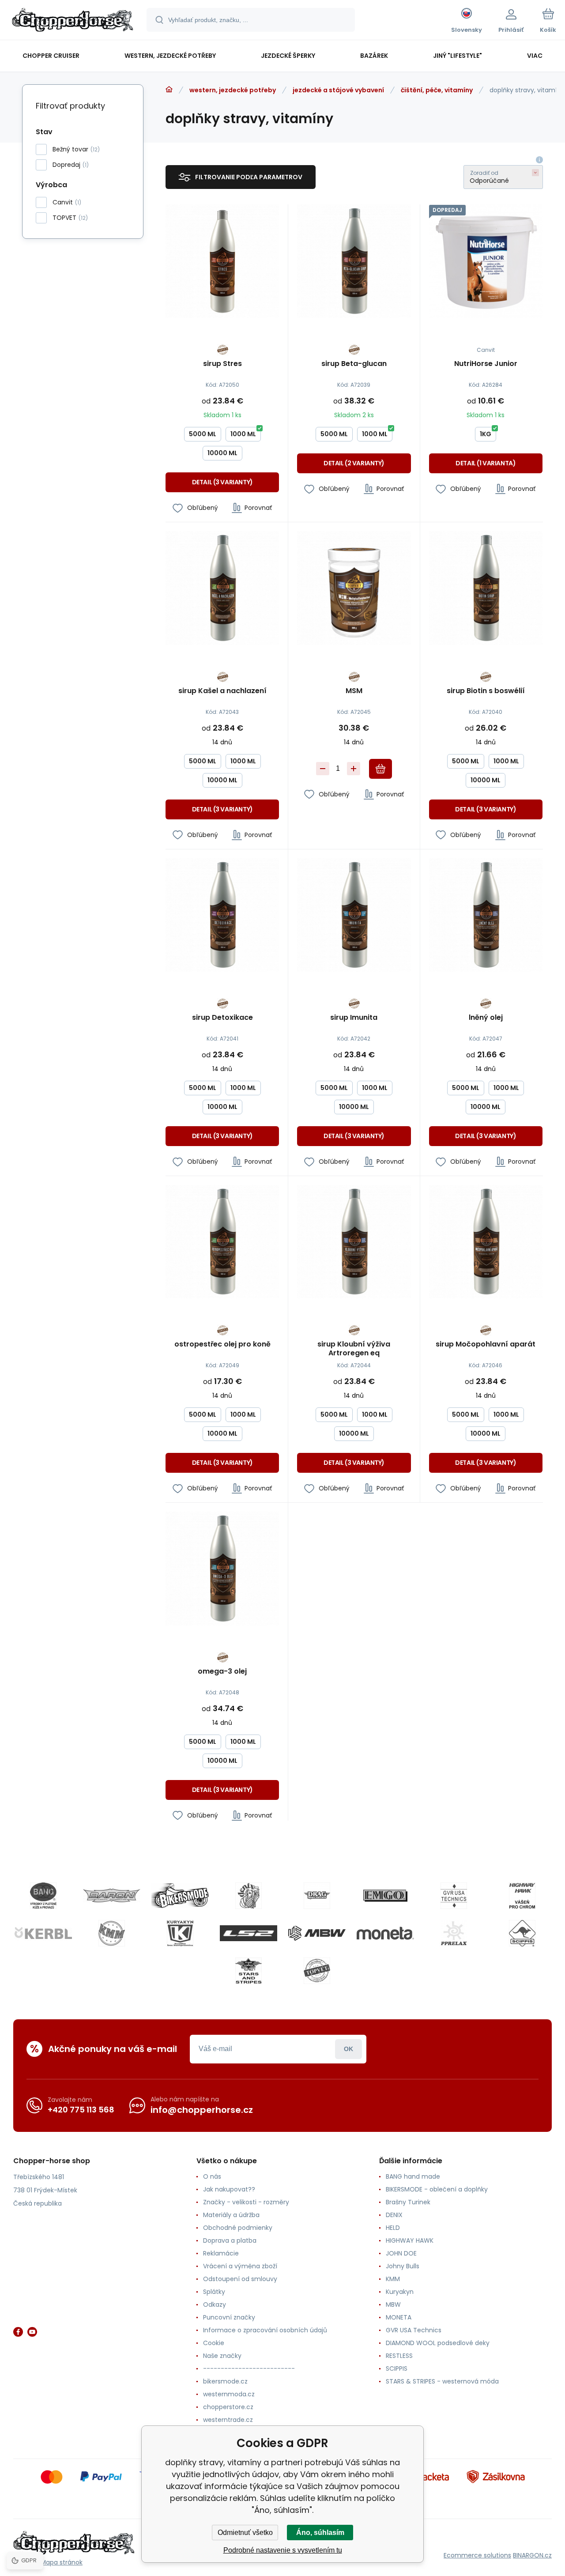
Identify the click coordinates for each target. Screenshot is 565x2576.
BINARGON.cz (532, 2555)
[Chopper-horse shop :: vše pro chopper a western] (169, 90)
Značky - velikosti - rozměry (246, 2202)
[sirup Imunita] (354, 915)
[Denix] (249, 1896)
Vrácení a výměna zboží (240, 2266)
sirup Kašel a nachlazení (222, 691)
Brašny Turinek (408, 2202)
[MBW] (317, 1933)
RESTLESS (399, 2356)
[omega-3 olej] (222, 1568)
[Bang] (43, 1896)
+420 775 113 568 (81, 2110)
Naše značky (222, 2356)
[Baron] (112, 1896)
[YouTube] (32, 2332)
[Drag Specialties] (317, 1896)
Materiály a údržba (231, 2215)
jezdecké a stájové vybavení (338, 90)
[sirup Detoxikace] (222, 915)
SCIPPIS (397, 2369)
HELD (393, 2228)
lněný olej (486, 1018)
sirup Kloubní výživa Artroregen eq (354, 1349)
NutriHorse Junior (486, 364)
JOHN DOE (401, 2253)
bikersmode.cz (225, 2381)
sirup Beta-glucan (354, 364)
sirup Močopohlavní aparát (486, 1345)
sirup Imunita (354, 1018)
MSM (354, 691)
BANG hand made (413, 2176)
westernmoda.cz (229, 2394)
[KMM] (112, 1933)
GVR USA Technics (414, 2330)
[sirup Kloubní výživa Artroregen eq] (354, 1242)
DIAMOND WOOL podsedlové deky (438, 2343)
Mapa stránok (62, 2562)
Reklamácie (221, 2253)
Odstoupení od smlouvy (240, 2279)
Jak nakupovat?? (229, 2189)
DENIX (394, 2215)
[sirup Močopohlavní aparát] (486, 1242)
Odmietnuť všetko (245, 2533)
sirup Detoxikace (222, 1018)
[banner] (73, 21)
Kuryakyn (400, 2292)
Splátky (214, 2292)
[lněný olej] (486, 915)
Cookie (214, 2343)
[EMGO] (385, 1896)
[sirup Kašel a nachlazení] (222, 588)
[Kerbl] (43, 1933)
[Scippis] (522, 1933)
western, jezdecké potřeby (233, 90)
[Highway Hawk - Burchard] (522, 1896)
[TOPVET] (317, 1971)
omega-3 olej (222, 1672)
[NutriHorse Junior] (486, 261)
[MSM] (354, 588)
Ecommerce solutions (477, 2555)
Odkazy (215, 2304)
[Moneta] (385, 1933)
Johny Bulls (403, 2266)
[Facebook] (18, 2332)
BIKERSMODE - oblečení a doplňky (437, 2189)
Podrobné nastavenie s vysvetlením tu (283, 2550)
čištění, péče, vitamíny (437, 90)
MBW (393, 2304)
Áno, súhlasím (320, 2533)
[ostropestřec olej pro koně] (222, 1242)
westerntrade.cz (228, 2420)
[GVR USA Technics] (454, 1896)
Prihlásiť (348, 2049)
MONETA (399, 2317)
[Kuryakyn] (180, 1933)
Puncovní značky (229, 2317)
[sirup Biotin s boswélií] (486, 588)
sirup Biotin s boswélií (486, 691)
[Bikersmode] (180, 1896)
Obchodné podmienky (238, 2228)
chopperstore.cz (228, 2407)
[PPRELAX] (454, 1933)
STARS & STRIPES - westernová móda (442, 2381)
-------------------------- (249, 2369)
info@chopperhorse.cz (202, 2110)
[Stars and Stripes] (249, 1971)
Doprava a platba (230, 2240)
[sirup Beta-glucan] (354, 261)
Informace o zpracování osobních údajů (265, 2330)
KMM (393, 2279)
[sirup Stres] (222, 261)
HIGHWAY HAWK (410, 2240)
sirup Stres (222, 364)
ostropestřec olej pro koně (222, 1345)
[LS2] (249, 1933)
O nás (212, 2176)
